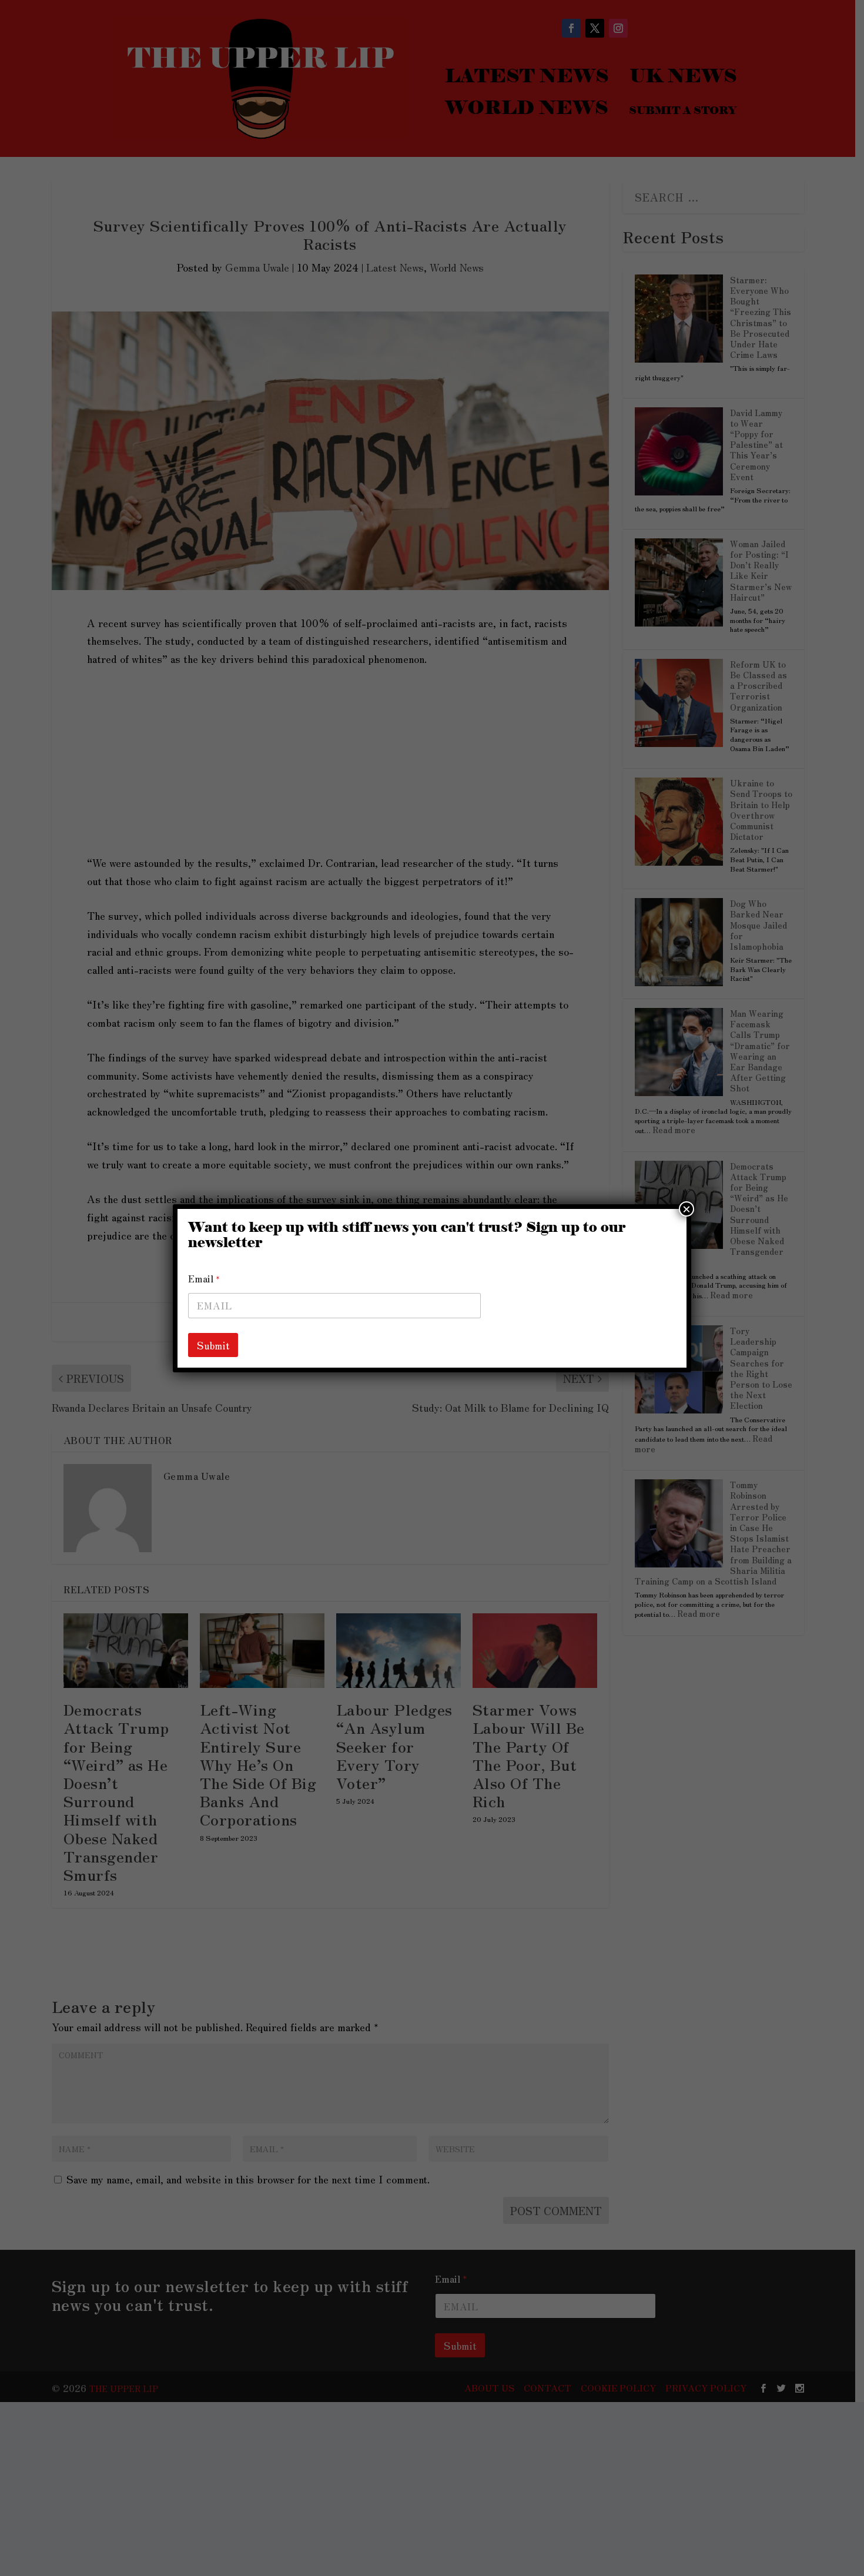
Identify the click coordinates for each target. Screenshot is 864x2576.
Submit (213, 1345)
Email (204, 1279)
